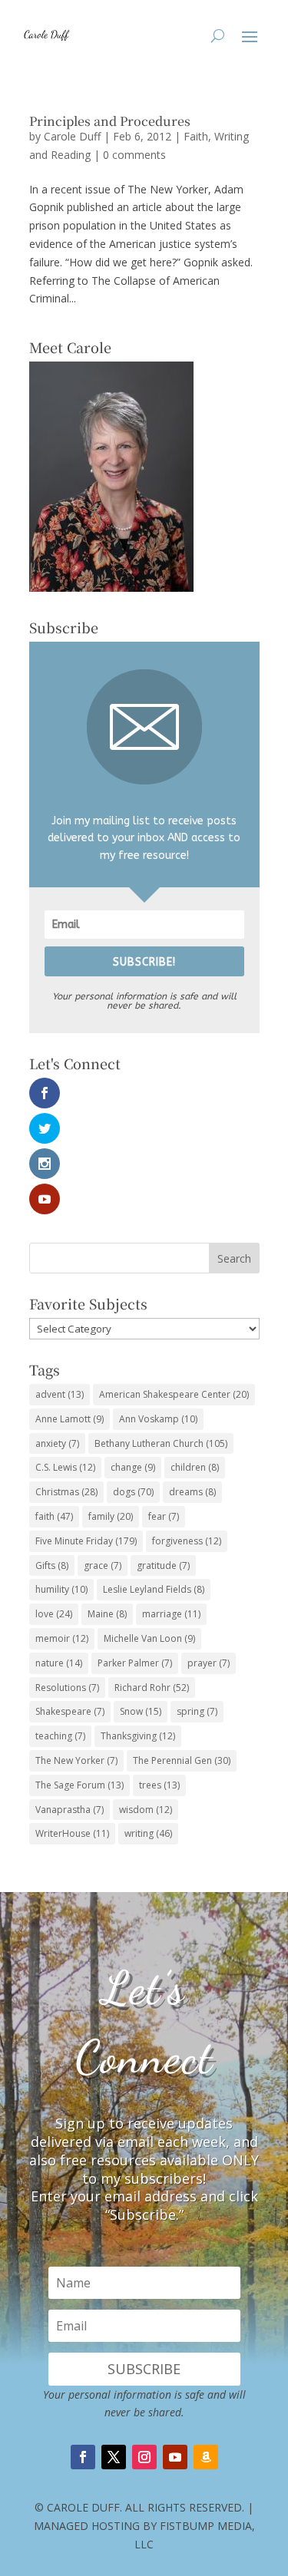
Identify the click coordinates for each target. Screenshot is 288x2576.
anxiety (57, 1443)
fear (164, 1516)
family (111, 1516)
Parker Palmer (135, 1663)
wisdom (146, 1810)
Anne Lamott (70, 1419)
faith (54, 1516)
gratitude (163, 1565)
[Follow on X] (114, 2457)
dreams (192, 1492)
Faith (196, 136)
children (195, 1467)
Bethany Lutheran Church (161, 1443)
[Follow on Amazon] (206, 2457)
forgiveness (187, 1541)
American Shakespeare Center (174, 1394)
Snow (141, 1711)
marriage (171, 1614)
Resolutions (67, 1688)
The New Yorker (76, 1760)
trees (159, 1785)
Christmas (66, 1492)
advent (60, 1394)
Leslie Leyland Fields (154, 1589)
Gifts (52, 1565)
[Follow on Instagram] (144, 2457)
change (133, 1467)
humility (61, 1589)
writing (148, 1833)
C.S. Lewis (65, 1467)
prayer (209, 1663)
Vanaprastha (70, 1810)
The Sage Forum (79, 1785)
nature (59, 1663)
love (54, 1614)
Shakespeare (70, 1711)
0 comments (134, 155)
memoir (62, 1638)
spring (197, 1711)
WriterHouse (72, 1833)
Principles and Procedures (110, 121)
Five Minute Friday (86, 1541)
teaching (60, 1736)
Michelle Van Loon (149, 1638)
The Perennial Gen (182, 1760)
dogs (133, 1492)
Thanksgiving (138, 1736)
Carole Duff (72, 136)
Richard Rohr (152, 1688)
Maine (107, 1614)
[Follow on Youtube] (175, 2457)
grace (103, 1565)
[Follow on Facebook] (83, 2457)
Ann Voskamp (158, 1419)
